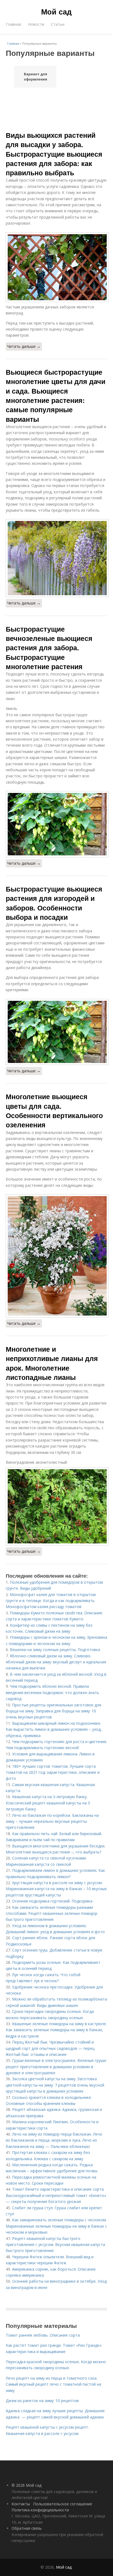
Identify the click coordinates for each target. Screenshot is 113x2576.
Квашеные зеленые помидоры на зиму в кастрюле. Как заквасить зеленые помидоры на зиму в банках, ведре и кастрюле (56, 2030)
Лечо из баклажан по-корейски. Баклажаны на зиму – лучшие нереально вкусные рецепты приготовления (52, 1821)
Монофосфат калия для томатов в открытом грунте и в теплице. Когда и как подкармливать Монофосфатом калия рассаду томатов (51, 1601)
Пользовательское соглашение (63, 2504)
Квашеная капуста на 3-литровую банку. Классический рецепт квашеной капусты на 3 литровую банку (48, 1803)
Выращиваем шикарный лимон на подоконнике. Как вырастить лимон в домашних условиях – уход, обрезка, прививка (54, 1729)
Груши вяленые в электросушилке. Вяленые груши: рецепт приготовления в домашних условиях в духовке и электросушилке (56, 2067)
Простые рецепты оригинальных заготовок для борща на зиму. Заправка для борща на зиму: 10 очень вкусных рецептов (53, 1711)
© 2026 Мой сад (26, 2485)
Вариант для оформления (36, 77)
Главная (13, 24)
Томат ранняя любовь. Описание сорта (43, 2335)
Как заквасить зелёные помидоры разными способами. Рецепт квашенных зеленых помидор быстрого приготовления (52, 1913)
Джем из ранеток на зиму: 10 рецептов (42, 2401)
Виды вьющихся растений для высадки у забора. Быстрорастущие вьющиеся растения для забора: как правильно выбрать (54, 154)
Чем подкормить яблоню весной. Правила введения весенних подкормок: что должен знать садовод (52, 1692)
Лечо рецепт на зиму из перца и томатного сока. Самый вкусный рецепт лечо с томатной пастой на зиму (53, 2384)
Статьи (58, 24)
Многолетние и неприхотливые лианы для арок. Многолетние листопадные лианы (52, 1363)
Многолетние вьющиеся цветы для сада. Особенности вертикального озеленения (54, 1111)
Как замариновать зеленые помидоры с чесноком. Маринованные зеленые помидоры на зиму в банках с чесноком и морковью (56, 2226)
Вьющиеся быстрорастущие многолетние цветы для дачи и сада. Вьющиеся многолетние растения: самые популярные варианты (56, 395)
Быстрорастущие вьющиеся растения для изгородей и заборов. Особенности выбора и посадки (54, 903)
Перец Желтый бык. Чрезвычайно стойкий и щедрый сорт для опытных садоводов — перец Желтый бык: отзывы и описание (50, 2048)
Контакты (21, 2504)
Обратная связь (27, 2528)
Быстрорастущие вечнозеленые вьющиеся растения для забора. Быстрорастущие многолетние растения (49, 648)
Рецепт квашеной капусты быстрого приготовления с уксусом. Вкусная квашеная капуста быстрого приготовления (55, 2245)
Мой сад (56, 12)
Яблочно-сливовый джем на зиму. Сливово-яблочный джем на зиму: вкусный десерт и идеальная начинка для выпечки (56, 1662)
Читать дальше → (24, 346)
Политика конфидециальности (40, 2510)
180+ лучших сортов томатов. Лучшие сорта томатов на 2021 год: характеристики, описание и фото (53, 1772)
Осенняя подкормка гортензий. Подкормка (52, 1901)
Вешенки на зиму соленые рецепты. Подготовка (55, 1650)
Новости (36, 24)
